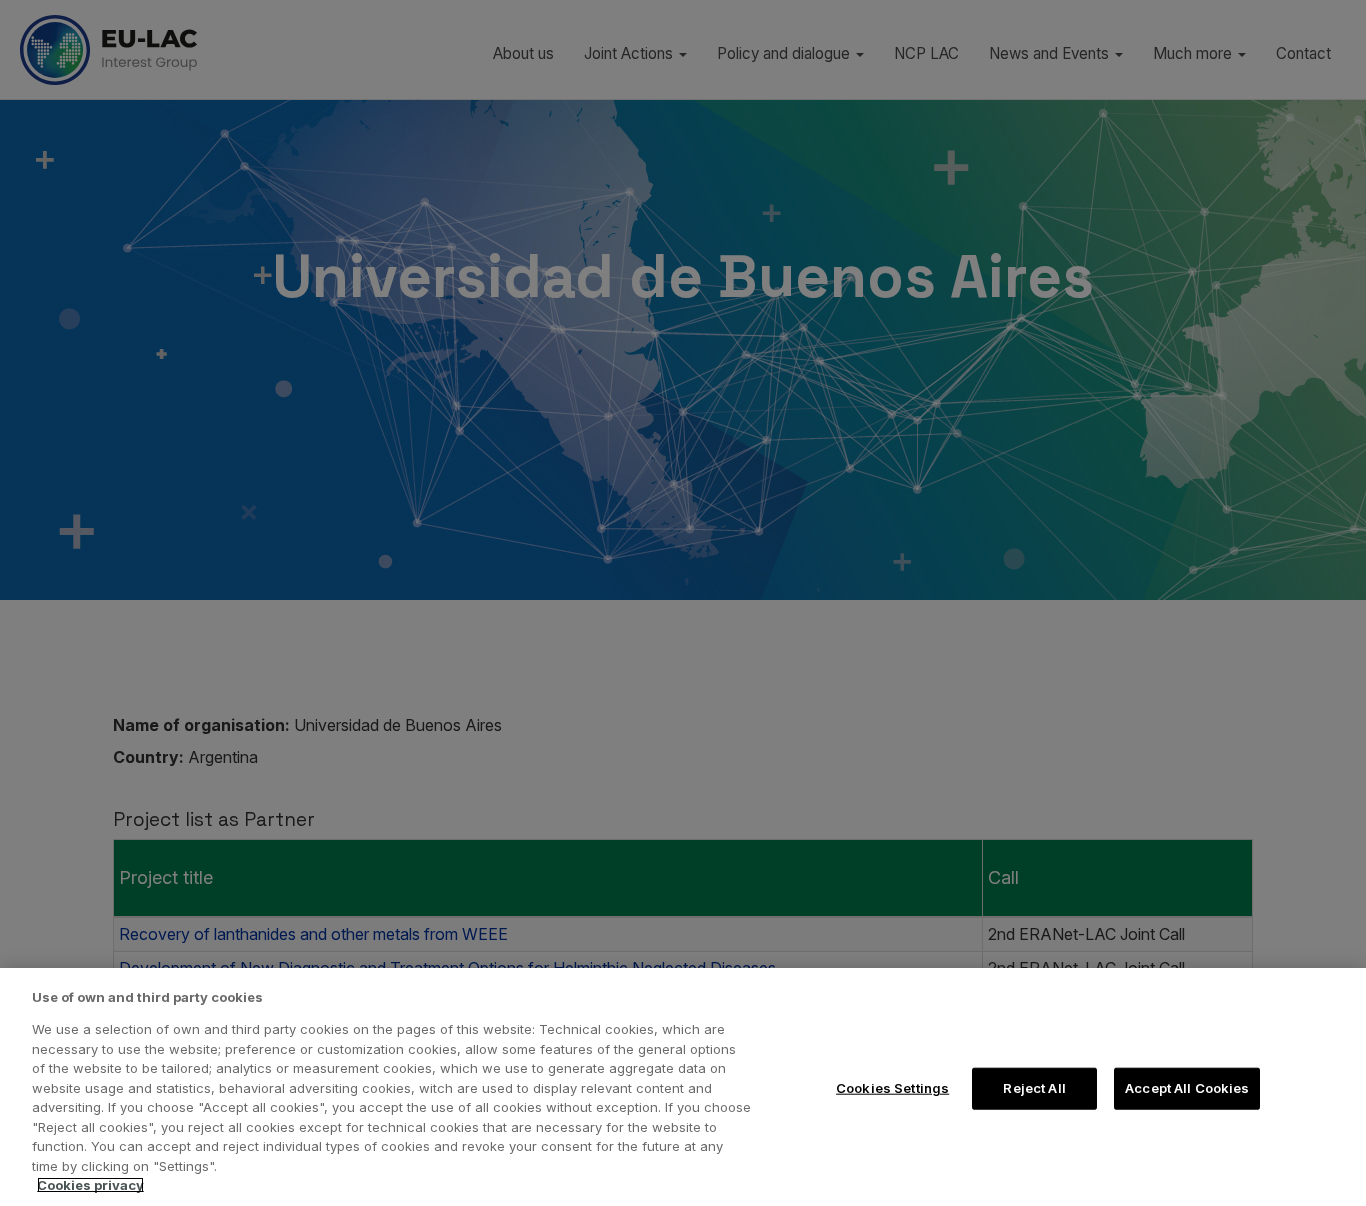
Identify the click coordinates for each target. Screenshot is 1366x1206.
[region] (683, 1087)
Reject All (1034, 1088)
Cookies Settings (892, 1088)
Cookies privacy (90, 1185)
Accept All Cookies (1187, 1088)
